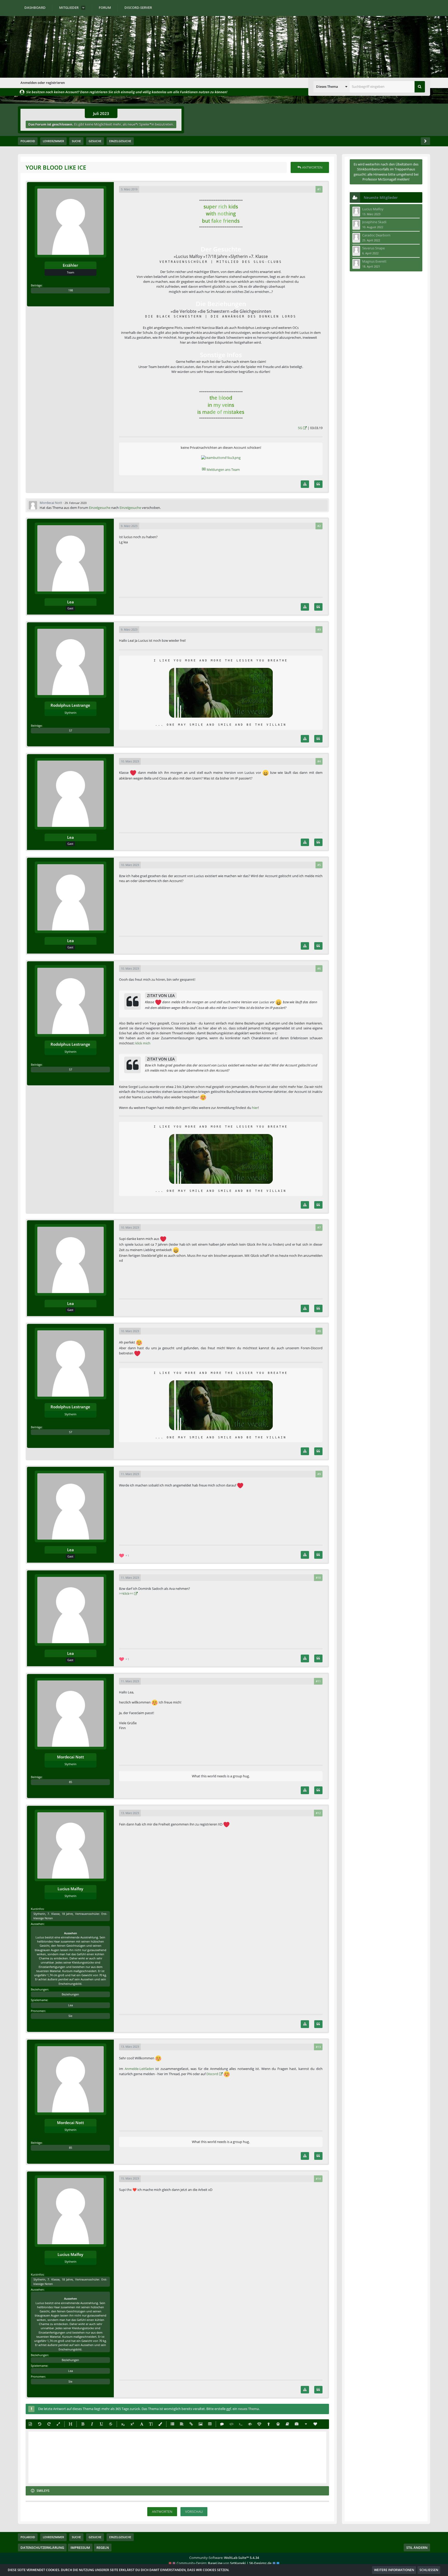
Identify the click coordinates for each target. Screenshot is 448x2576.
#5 (319, 865)
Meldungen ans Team (221, 470)
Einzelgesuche (100, 508)
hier (255, 1108)
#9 (319, 1474)
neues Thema (248, 2409)
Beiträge (36, 285)
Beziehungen (70, 1994)
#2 (319, 526)
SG (300, 428)
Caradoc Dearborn (376, 235)
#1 (319, 189)
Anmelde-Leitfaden (139, 2069)
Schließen (429, 2570)
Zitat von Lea (161, 995)
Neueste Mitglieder (381, 197)
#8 (319, 1331)
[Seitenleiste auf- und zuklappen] (425, 141)
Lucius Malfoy (373, 209)
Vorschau (194, 2512)
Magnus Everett (374, 261)
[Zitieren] (318, 484)
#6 (319, 968)
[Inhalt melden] (305, 484)
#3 (319, 629)
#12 (318, 1813)
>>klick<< (126, 1593)
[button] (332, 87)
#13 (318, 2047)
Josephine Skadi (374, 222)
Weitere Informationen (394, 2570)
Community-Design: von (224, 2563)
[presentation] (177, 2457)
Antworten (162, 2512)
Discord (212, 2074)
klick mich (143, 1043)
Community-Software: (224, 2558)
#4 (319, 761)
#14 (318, 2179)
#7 (319, 1227)
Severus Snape (373, 248)
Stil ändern (417, 2548)
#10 (318, 1578)
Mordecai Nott (51, 503)
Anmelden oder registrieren (43, 83)
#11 (318, 1681)
